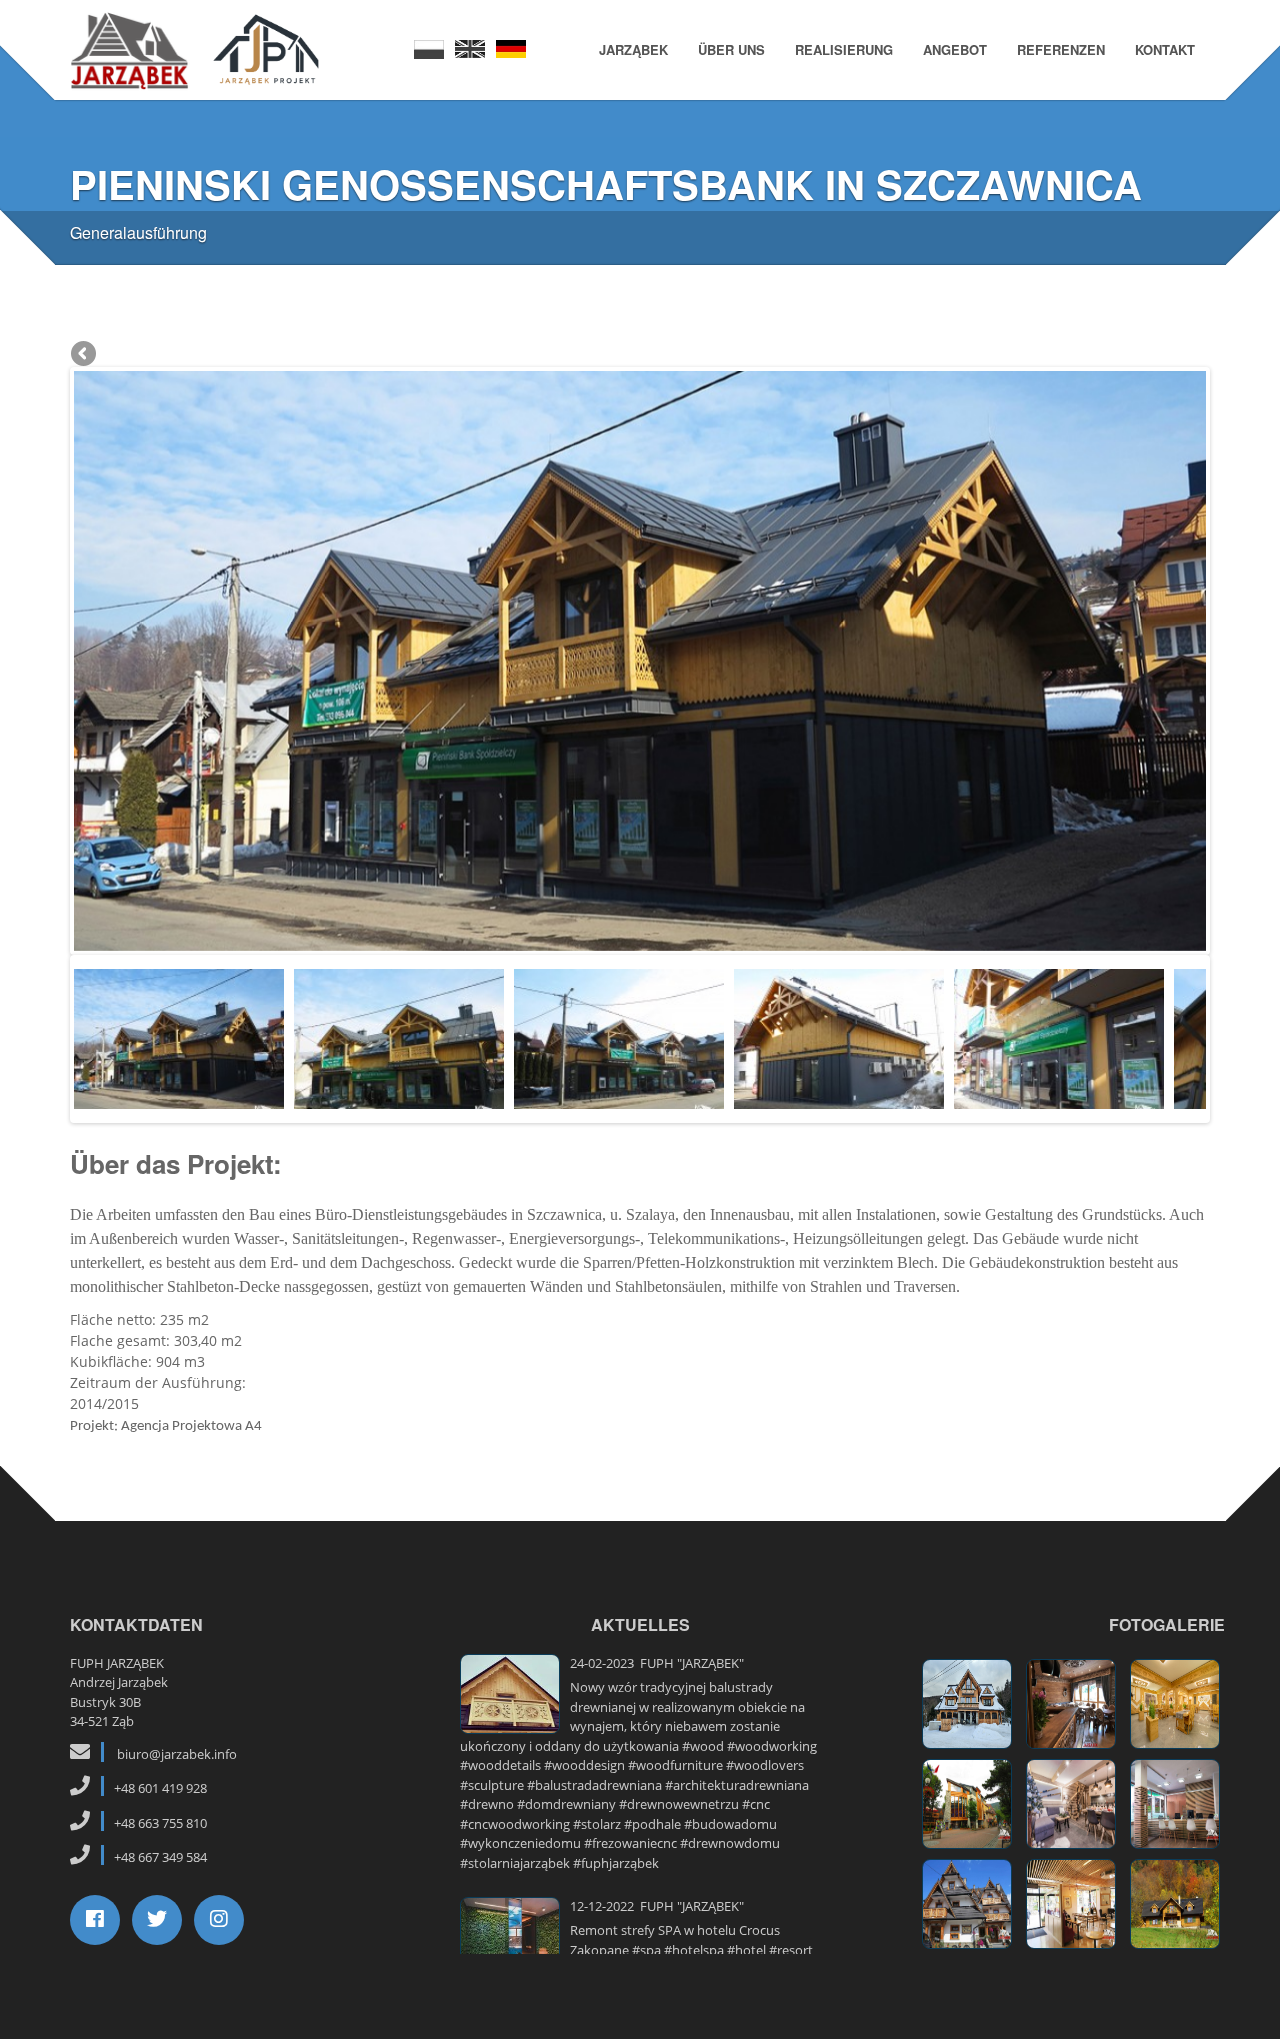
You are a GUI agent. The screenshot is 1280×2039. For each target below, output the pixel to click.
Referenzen (1061, 49)
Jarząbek (633, 49)
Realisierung (844, 49)
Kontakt (1165, 49)
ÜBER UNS (731, 49)
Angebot (955, 49)
